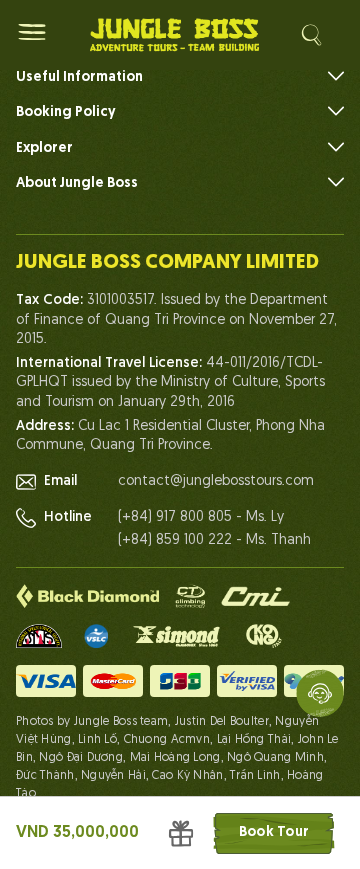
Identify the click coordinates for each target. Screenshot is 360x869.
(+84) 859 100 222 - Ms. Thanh (214, 540)
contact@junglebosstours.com (216, 481)
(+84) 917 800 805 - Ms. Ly (201, 517)
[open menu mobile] (32, 32)
